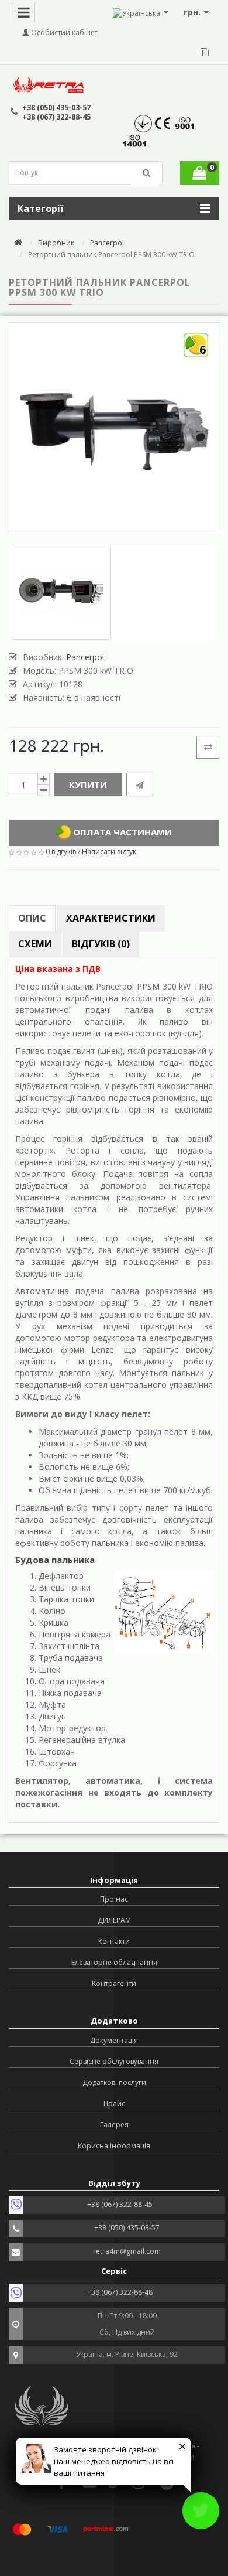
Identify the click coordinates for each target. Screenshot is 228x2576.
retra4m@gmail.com (127, 2251)
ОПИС (32, 918)
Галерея (114, 2125)
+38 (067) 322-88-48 (120, 2292)
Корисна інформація (114, 2146)
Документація (114, 2040)
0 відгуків (61, 852)
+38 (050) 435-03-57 (56, 108)
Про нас (114, 1899)
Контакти (114, 1941)
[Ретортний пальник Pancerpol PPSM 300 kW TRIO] (61, 592)
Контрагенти (114, 1983)
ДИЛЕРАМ (114, 1920)
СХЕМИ (35, 944)
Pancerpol (107, 243)
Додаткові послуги (114, 2082)
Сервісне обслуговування (114, 2061)
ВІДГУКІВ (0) (101, 944)
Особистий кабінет (63, 33)
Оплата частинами (121, 831)
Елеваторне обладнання (114, 1962)
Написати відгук (109, 852)
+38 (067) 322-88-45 (56, 117)
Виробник (56, 243)
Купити (88, 784)
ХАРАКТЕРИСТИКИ (111, 918)
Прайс (114, 2104)
